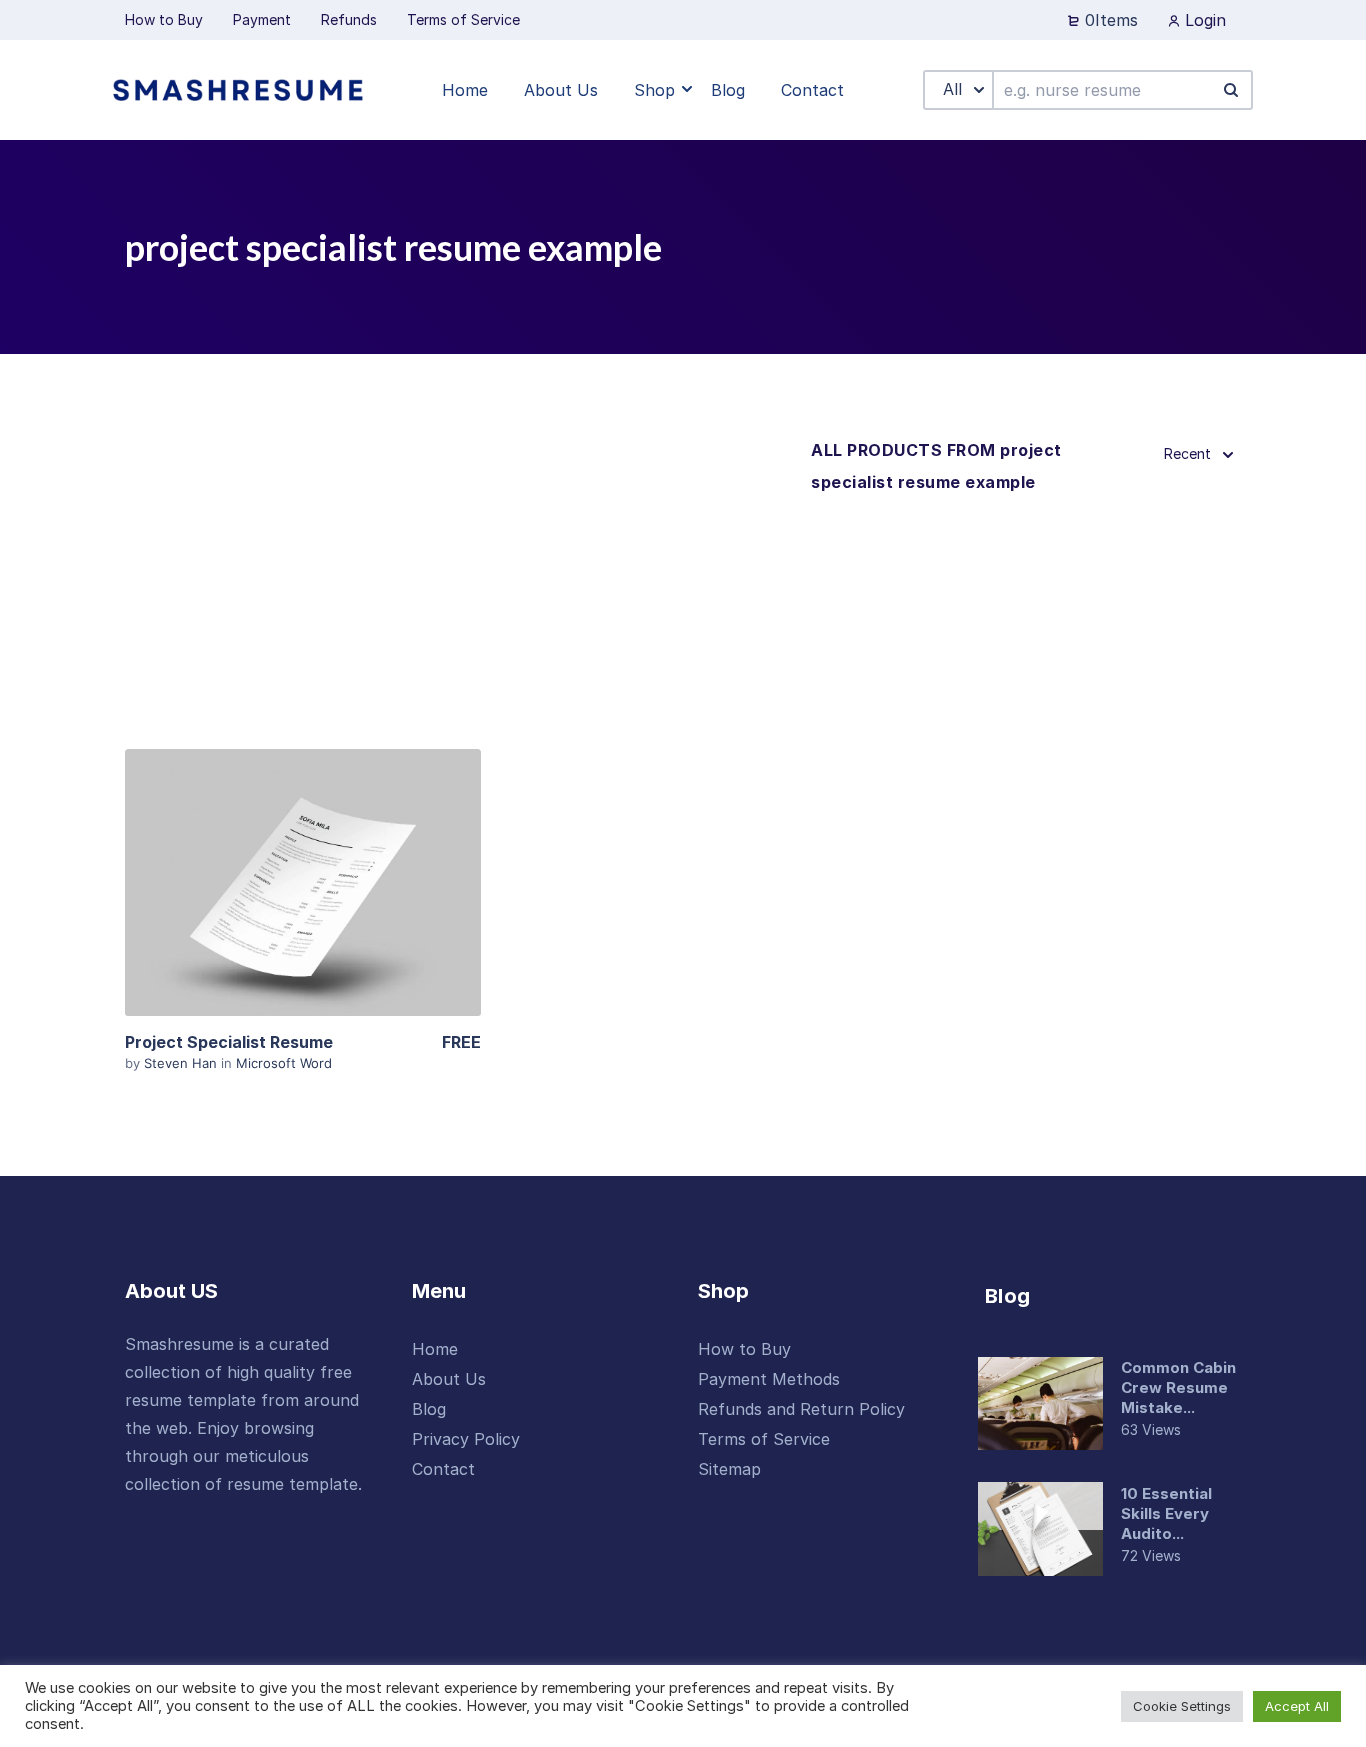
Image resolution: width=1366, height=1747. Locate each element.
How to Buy (744, 1349)
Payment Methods (769, 1379)
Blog (429, 1409)
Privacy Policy (466, 1439)
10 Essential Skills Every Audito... (1166, 1513)
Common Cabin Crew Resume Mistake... (1178, 1387)
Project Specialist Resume (229, 1042)
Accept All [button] (1297, 1706)
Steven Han (182, 1063)
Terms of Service (764, 1439)
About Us (449, 1379)
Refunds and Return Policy (801, 1409)
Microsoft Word (284, 1063)
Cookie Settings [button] (1182, 1706)
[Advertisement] (460, 584)
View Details (303, 883)
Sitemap (729, 1469)
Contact (443, 1469)
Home (435, 1349)
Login (1203, 20)
